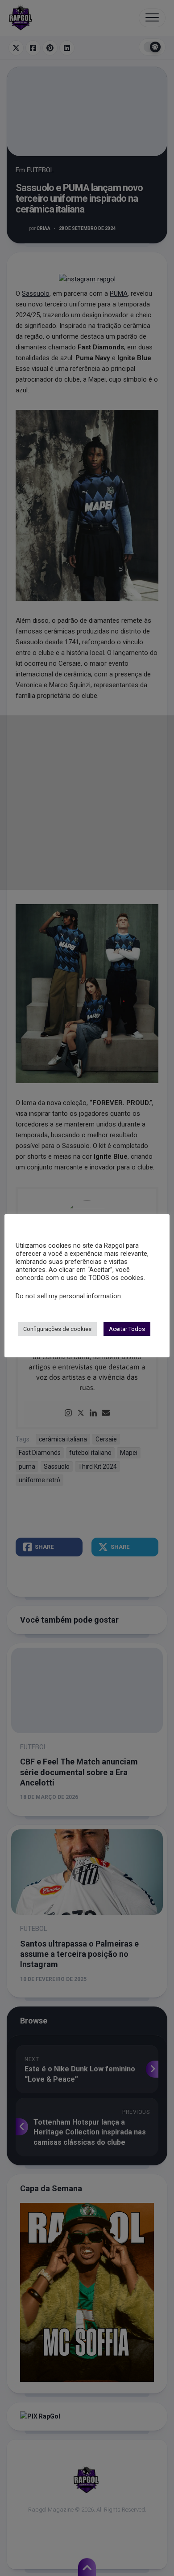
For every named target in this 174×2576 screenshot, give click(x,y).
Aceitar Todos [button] (127, 1329)
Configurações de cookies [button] (57, 1329)
